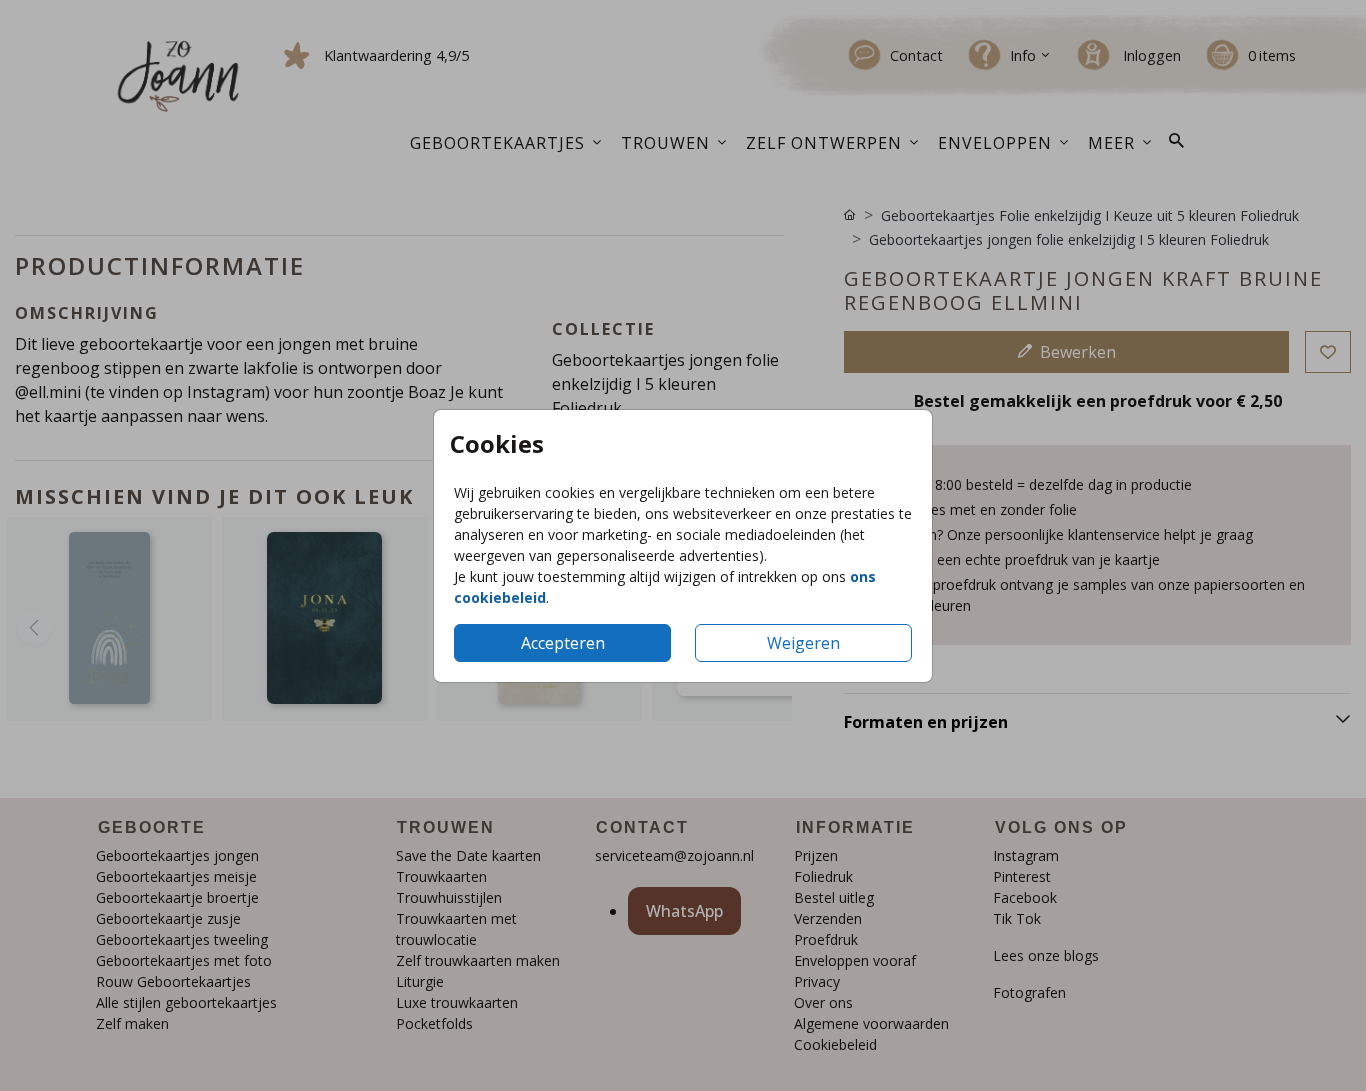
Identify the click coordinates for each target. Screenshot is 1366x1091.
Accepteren (563, 643)
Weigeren (803, 643)
